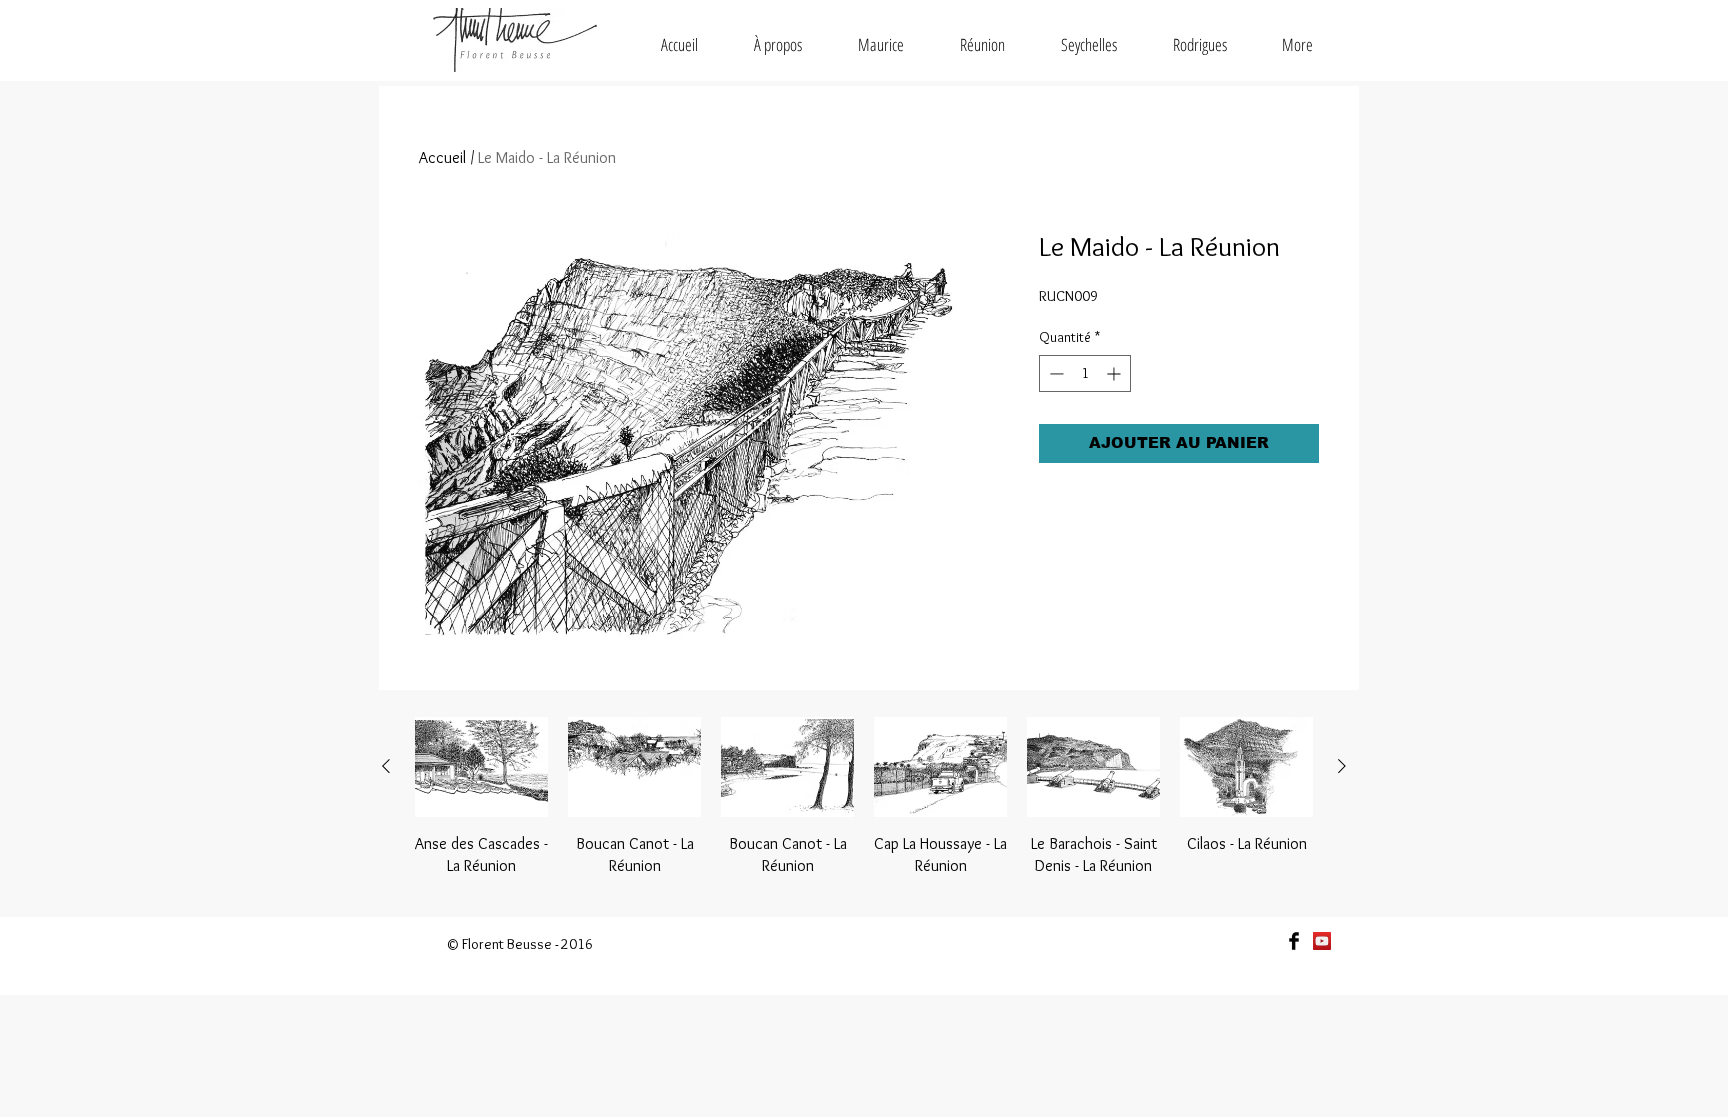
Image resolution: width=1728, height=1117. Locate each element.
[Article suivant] (1342, 766)
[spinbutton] (1085, 373)
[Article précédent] (386, 766)
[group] (864, 808)
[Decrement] (1054, 373)
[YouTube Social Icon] (1322, 941)
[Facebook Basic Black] (1294, 941)
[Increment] (1115, 373)
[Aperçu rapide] (481, 767)
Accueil (442, 157)
